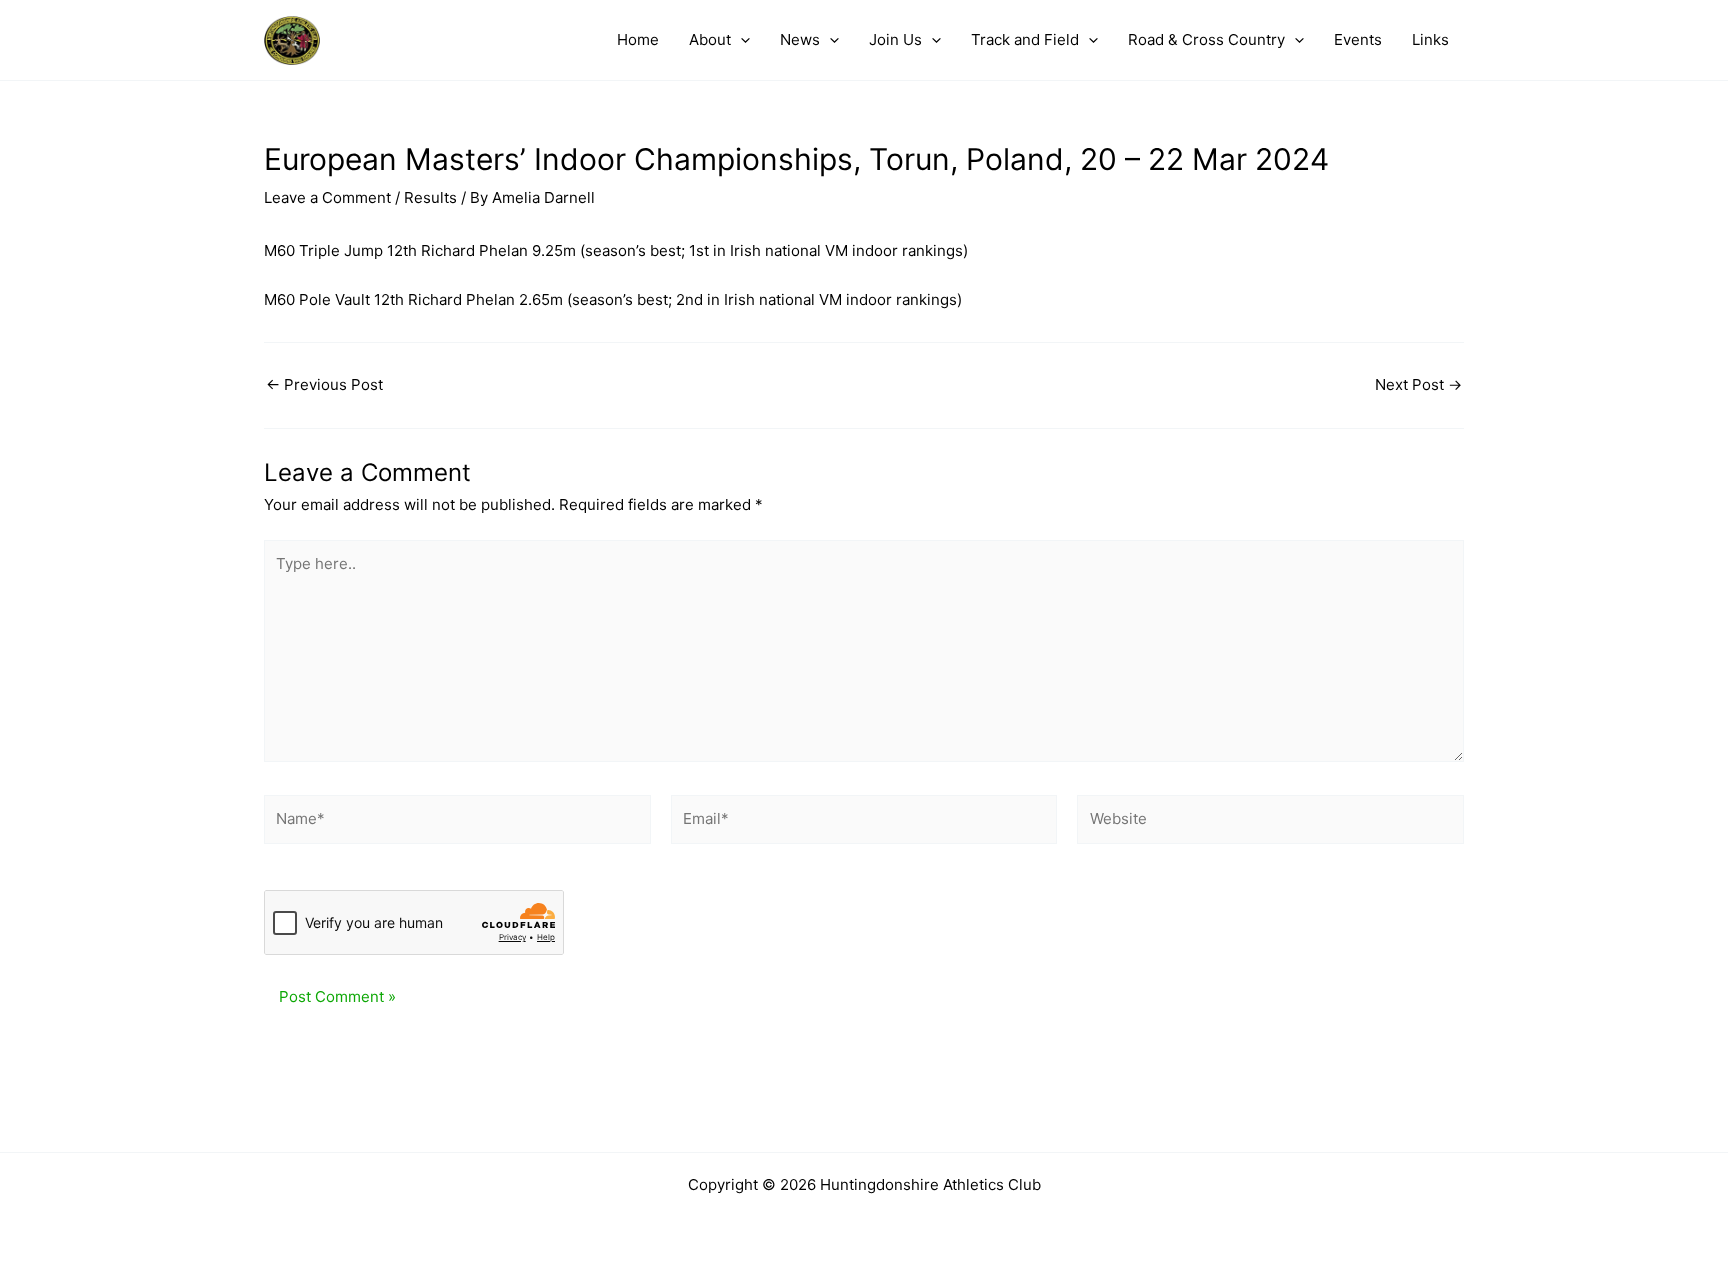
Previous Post (324, 384)
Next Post (1418, 384)
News (800, 39)
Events (1358, 39)
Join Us (895, 39)
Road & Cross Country (1206, 39)
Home (638, 39)
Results (430, 197)
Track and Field (1025, 39)
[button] (740, 40)
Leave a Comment (327, 197)
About (710, 39)
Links (1430, 39)
